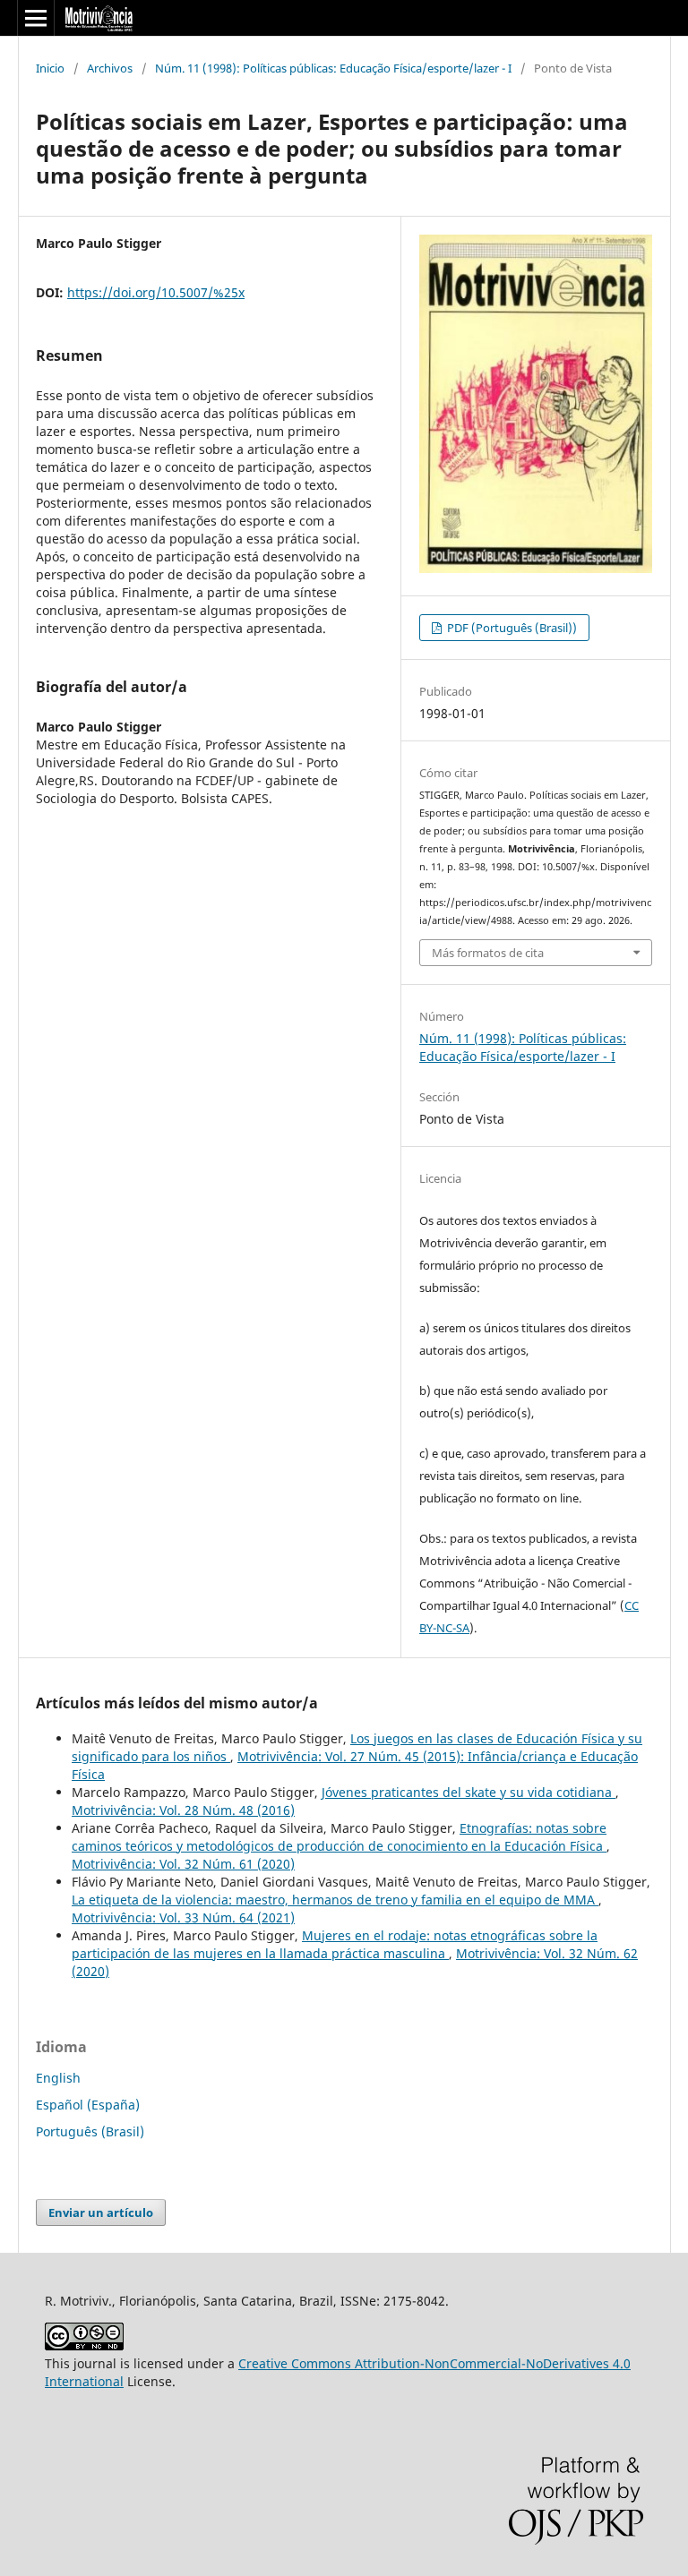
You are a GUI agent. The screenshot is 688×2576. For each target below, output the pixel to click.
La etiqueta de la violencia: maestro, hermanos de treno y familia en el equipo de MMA (335, 1900)
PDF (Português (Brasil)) (511, 628)
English (58, 2078)
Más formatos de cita (488, 953)
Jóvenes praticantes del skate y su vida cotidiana (469, 1792)
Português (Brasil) (90, 2131)
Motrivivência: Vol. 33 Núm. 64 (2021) (183, 1917)
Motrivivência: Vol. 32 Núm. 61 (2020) (183, 1864)
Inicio (50, 68)
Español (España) (88, 2105)
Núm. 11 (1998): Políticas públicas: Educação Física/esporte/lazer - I (333, 68)
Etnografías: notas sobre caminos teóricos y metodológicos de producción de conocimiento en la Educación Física (339, 1837)
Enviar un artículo (101, 2212)
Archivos (110, 68)
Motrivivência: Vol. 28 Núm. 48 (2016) (183, 1810)
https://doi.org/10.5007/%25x (156, 292)
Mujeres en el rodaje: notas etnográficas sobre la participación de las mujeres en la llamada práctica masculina (335, 1944)
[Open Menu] (36, 18)
